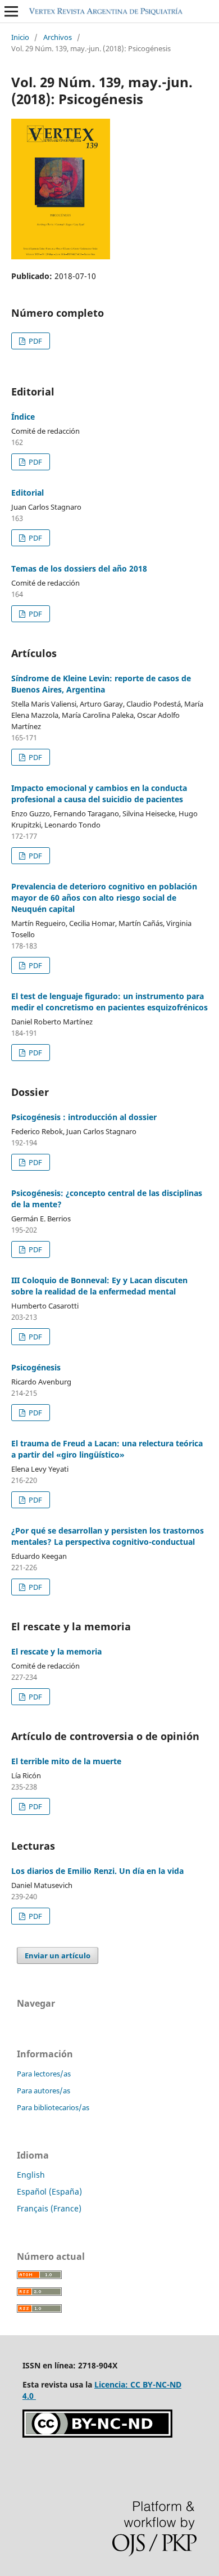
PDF (35, 341)
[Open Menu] (11, 11)
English (31, 2175)
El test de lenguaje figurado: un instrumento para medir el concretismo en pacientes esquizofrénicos (109, 1002)
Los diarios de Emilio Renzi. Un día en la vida (97, 1871)
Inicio (20, 37)
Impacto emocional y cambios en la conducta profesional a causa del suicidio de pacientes (99, 794)
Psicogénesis (36, 1367)
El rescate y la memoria (56, 1651)
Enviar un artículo (58, 1955)
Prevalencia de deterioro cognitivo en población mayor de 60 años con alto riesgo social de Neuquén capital (104, 898)
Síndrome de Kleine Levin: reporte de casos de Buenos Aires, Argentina (101, 684)
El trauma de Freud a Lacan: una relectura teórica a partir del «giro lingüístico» (107, 1449)
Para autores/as (44, 2091)
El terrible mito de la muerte (66, 1761)
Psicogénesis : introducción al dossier (84, 1117)
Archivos (58, 37)
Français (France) (49, 2208)
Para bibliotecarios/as (53, 2107)
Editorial (28, 493)
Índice (23, 417)
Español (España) (49, 2191)
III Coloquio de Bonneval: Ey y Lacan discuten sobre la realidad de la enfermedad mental (99, 1286)
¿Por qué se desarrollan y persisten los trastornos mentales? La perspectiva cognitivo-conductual (108, 1536)
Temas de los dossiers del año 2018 (79, 568)
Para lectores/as (44, 2074)
